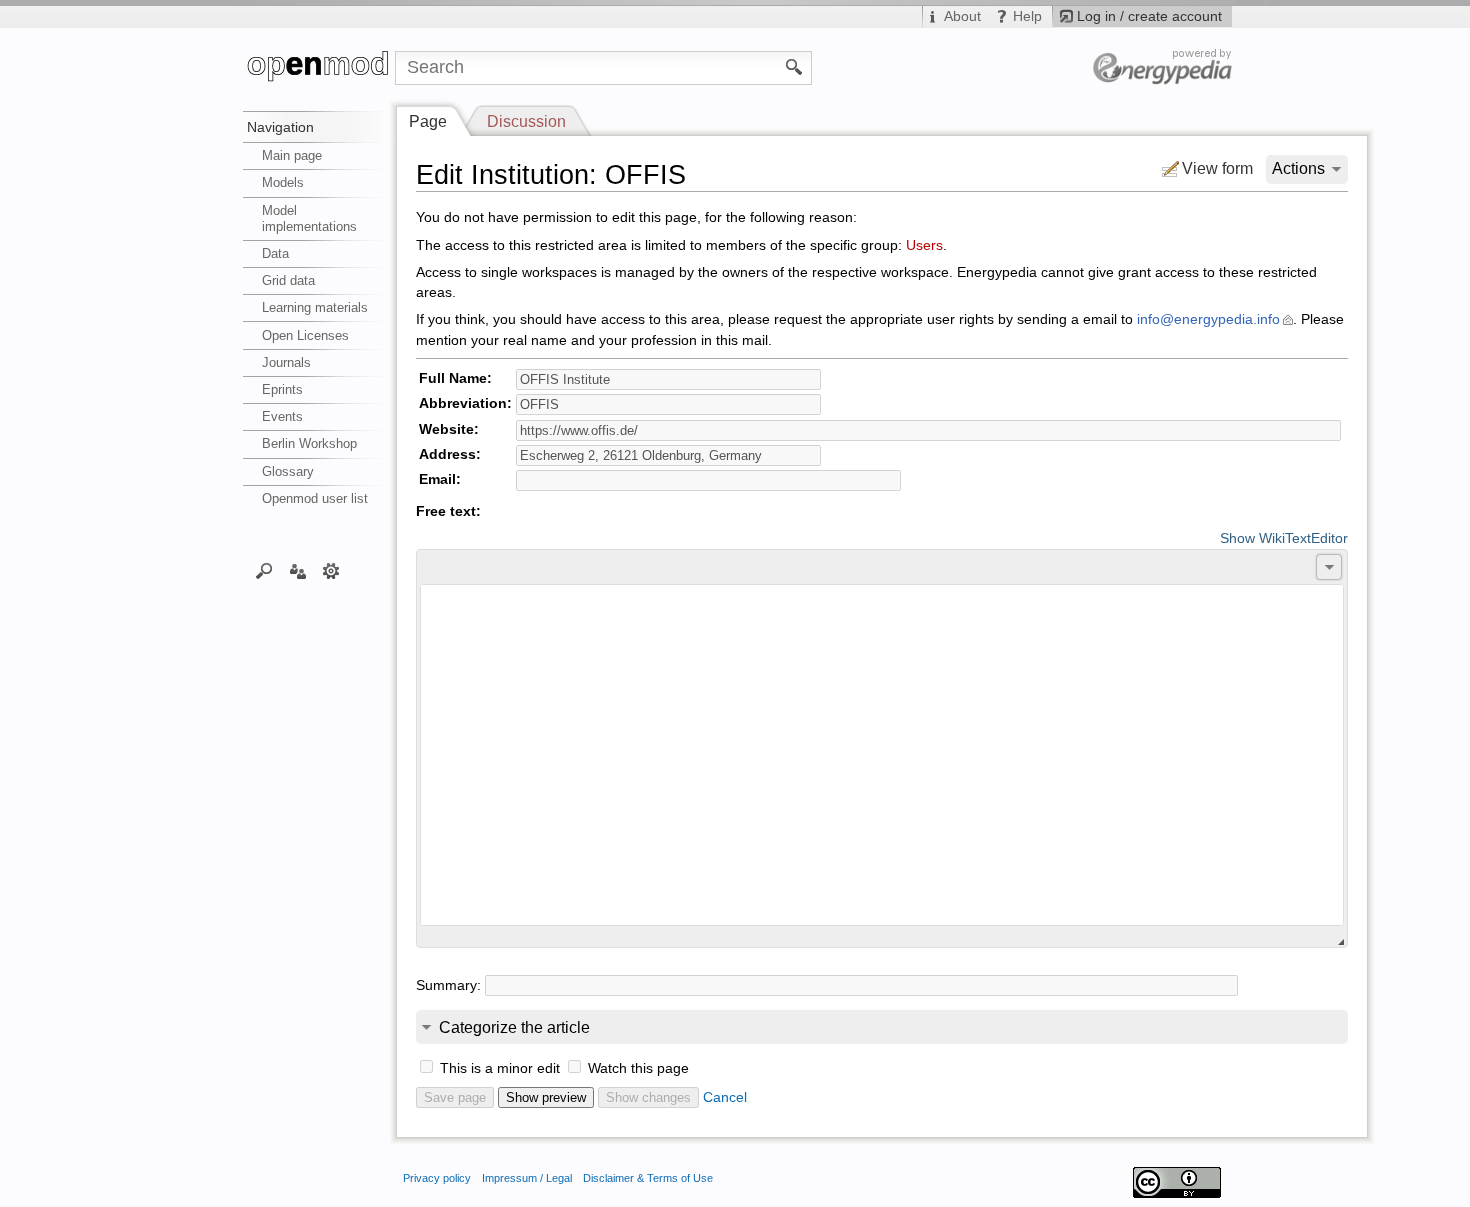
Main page (292, 155)
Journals (286, 362)
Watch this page (638, 1068)
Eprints (282, 389)
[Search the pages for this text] (794, 66)
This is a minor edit (500, 1068)
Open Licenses (305, 335)
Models (283, 182)
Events (282, 416)
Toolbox (331, 570)
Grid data (288, 280)
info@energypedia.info (1208, 319)
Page (428, 121)
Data (275, 253)
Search (264, 570)
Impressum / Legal (527, 1178)
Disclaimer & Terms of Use (648, 1178)
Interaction (297, 570)
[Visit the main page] (319, 68)
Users (924, 245)
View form (1217, 168)
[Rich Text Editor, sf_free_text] (882, 755)
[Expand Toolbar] (1329, 567)
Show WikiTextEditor (1284, 538)
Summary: (448, 985)
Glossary (288, 471)
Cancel (725, 1097)
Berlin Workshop (309, 443)
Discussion (526, 121)
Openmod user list (315, 498)
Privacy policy (437, 1178)
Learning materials (315, 307)
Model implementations (309, 218)
